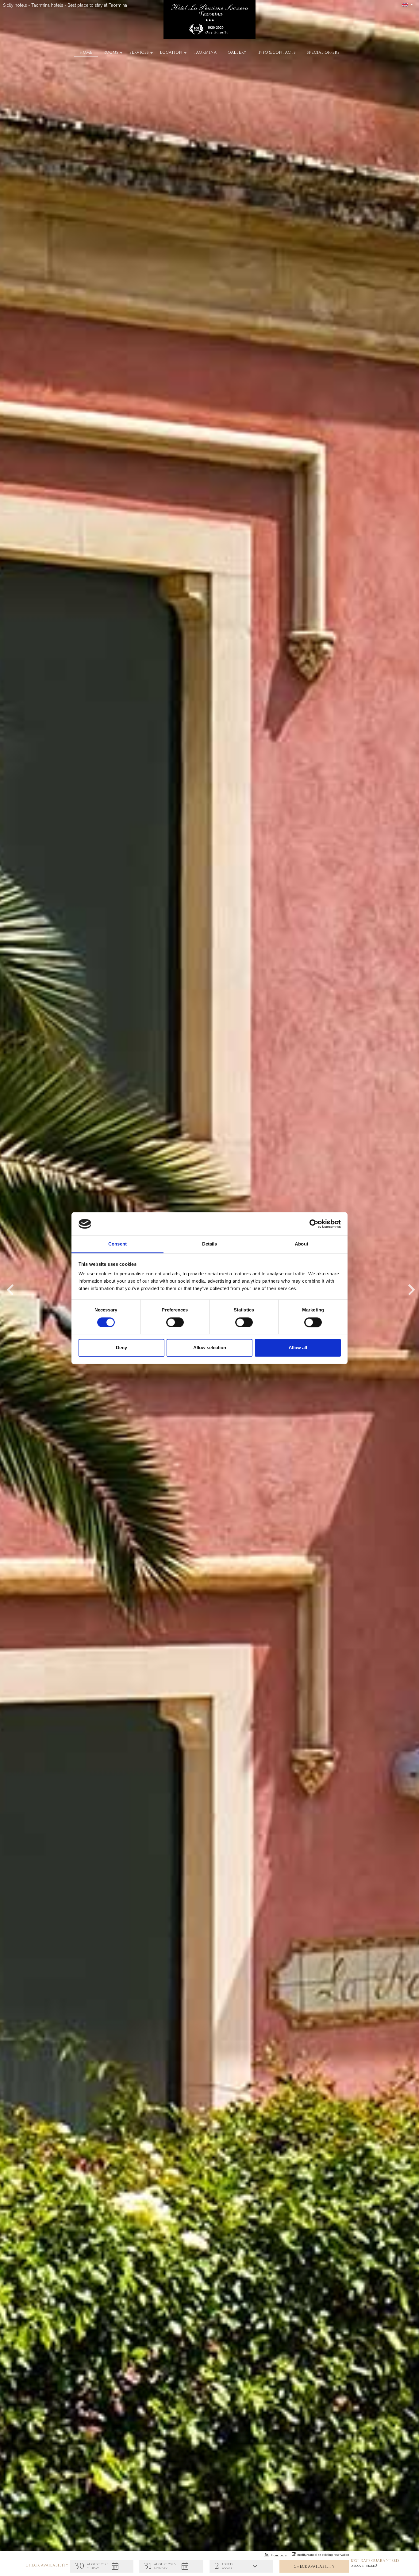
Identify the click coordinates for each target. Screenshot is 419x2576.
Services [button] (139, 52)
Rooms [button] (111, 52)
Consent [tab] (117, 1244)
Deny (121, 1348)
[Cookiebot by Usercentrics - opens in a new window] (314, 1224)
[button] (102, 2566)
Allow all (298, 1348)
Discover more (363, 2566)
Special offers (323, 52)
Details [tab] (210, 1244)
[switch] (175, 1322)
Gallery (237, 52)
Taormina (205, 52)
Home (86, 52)
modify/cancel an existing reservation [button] (323, 2555)
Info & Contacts (277, 52)
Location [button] (171, 52)
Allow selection (210, 1348)
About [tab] (302, 1244)
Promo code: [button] (279, 2555)
